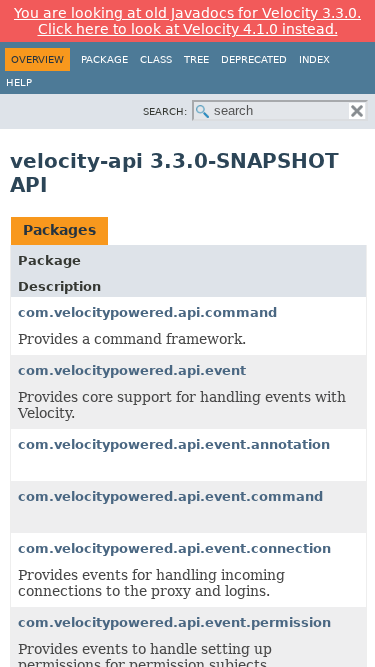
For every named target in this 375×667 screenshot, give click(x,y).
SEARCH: (165, 111)
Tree (196, 59)
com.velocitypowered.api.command (147, 312)
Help (19, 82)
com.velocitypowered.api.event (132, 370)
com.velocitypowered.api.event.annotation (174, 444)
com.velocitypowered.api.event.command (170, 496)
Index (314, 59)
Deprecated (254, 59)
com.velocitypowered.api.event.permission (174, 622)
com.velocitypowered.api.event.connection (174, 548)
